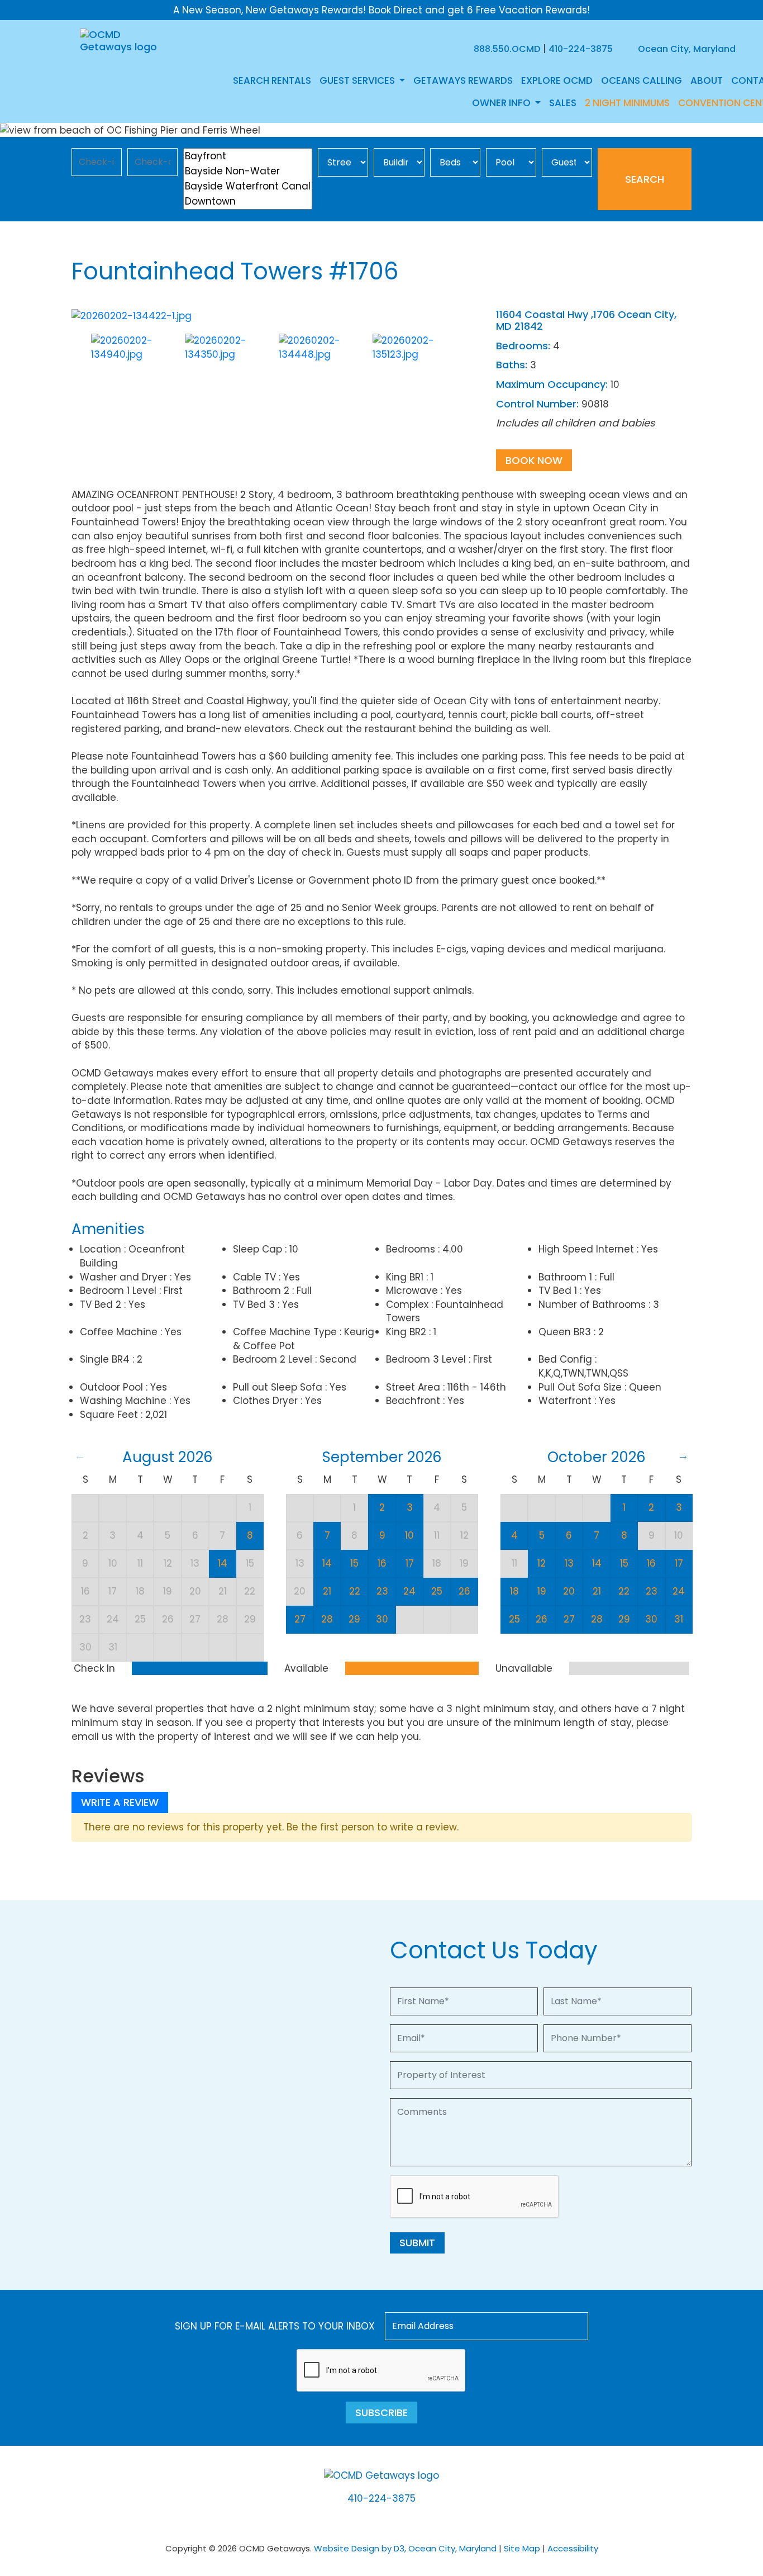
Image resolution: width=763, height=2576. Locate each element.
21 (327, 1591)
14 (223, 1563)
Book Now (534, 460)
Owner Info (502, 103)
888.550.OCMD (507, 49)
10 (409, 1535)
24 (409, 1591)
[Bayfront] (248, 156)
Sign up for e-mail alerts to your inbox (275, 2326)
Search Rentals (272, 80)
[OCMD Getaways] (120, 40)
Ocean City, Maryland (686, 49)
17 (410, 1563)
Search (645, 179)
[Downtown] (248, 201)
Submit (417, 2243)
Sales (563, 103)
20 (569, 1591)
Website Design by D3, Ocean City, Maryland (405, 2548)
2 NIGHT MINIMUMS (627, 103)
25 (437, 1591)
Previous (76, 355)
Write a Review (120, 1802)
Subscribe (381, 2413)
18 (514, 1591)
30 (382, 1619)
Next (475, 355)
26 (464, 1591)
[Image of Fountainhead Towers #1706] (132, 315)
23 (382, 1591)
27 (300, 1619)
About (707, 80)
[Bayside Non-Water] (248, 171)
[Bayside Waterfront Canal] (248, 186)
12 (542, 1563)
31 (679, 1619)
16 (382, 1563)
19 (542, 1591)
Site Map (522, 2548)
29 (354, 1619)
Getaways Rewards (463, 80)
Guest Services (358, 80)
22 (355, 1591)
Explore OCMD (557, 80)
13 (569, 1563)
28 (327, 1619)
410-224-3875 (581, 49)
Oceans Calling (642, 80)
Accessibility (573, 2548)
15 (354, 1563)
